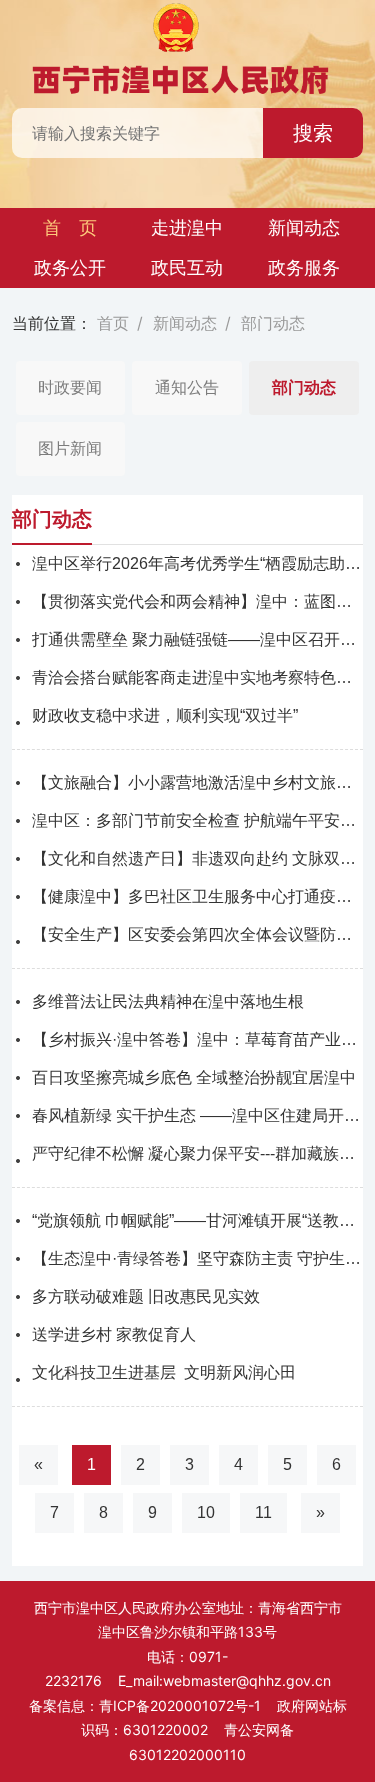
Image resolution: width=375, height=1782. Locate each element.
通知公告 (187, 387)
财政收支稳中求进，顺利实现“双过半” (165, 715)
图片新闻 (70, 448)
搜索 (313, 133)
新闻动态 (304, 227)
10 (206, 1512)
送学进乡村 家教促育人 (114, 1334)
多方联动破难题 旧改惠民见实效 (146, 1296)
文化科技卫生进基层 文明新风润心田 (164, 1372)
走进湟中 (187, 227)
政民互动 (187, 267)
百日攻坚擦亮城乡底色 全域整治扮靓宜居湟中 (194, 1077)
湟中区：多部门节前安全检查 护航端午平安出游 (202, 820)
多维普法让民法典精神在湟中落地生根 (168, 1001)
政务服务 (304, 267)
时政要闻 (70, 387)
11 (263, 1512)
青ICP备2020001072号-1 (180, 1705)
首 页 (70, 227)
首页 (113, 323)
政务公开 (70, 267)
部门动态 (273, 323)
